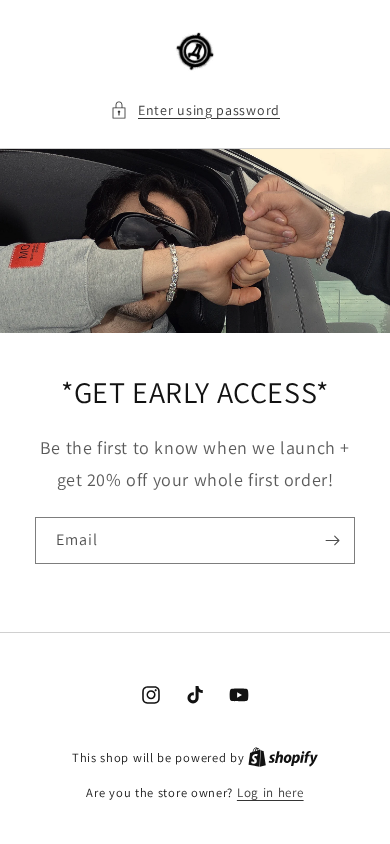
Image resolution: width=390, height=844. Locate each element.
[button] (195, 110)
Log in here (270, 792)
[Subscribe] (332, 540)
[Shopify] (283, 757)
